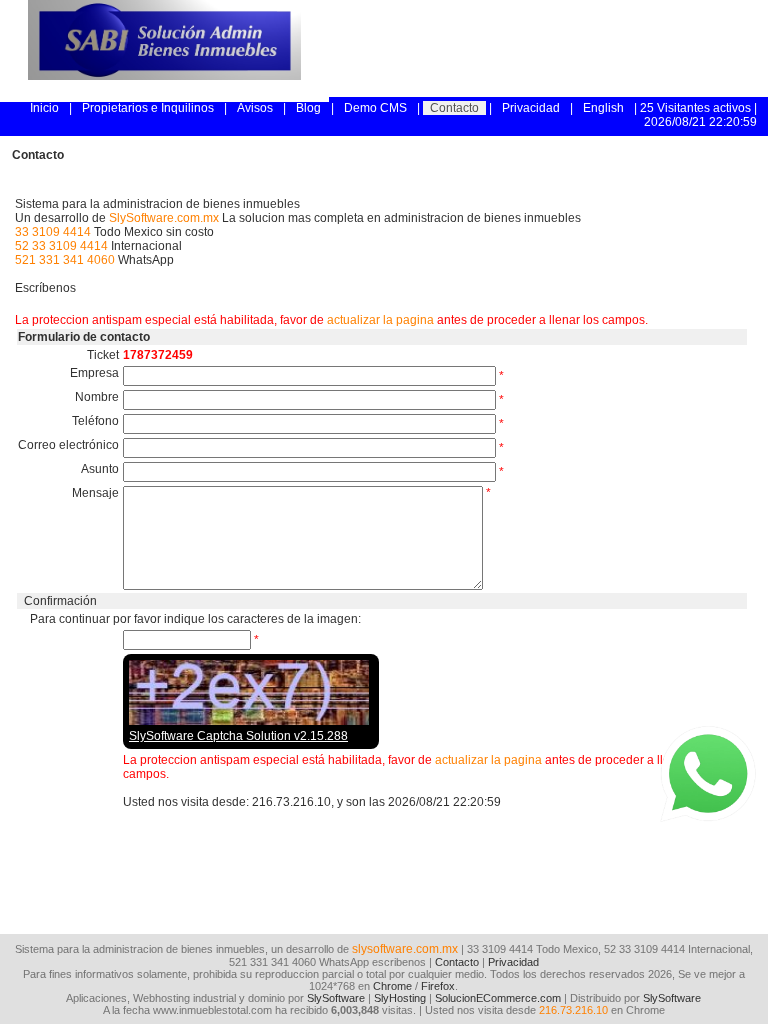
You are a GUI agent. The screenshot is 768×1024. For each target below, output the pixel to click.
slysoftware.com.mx (405, 949)
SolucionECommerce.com (498, 998)
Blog (308, 108)
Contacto (454, 108)
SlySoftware (336, 998)
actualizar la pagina (380, 320)
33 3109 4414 (53, 232)
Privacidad (531, 108)
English (603, 108)
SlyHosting (400, 998)
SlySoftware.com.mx (164, 218)
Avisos (255, 108)
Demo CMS (375, 108)
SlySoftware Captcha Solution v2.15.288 (238, 736)
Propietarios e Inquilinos (148, 108)
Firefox (438, 986)
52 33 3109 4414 (61, 246)
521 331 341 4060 (65, 260)
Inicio (44, 108)
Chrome (392, 986)
